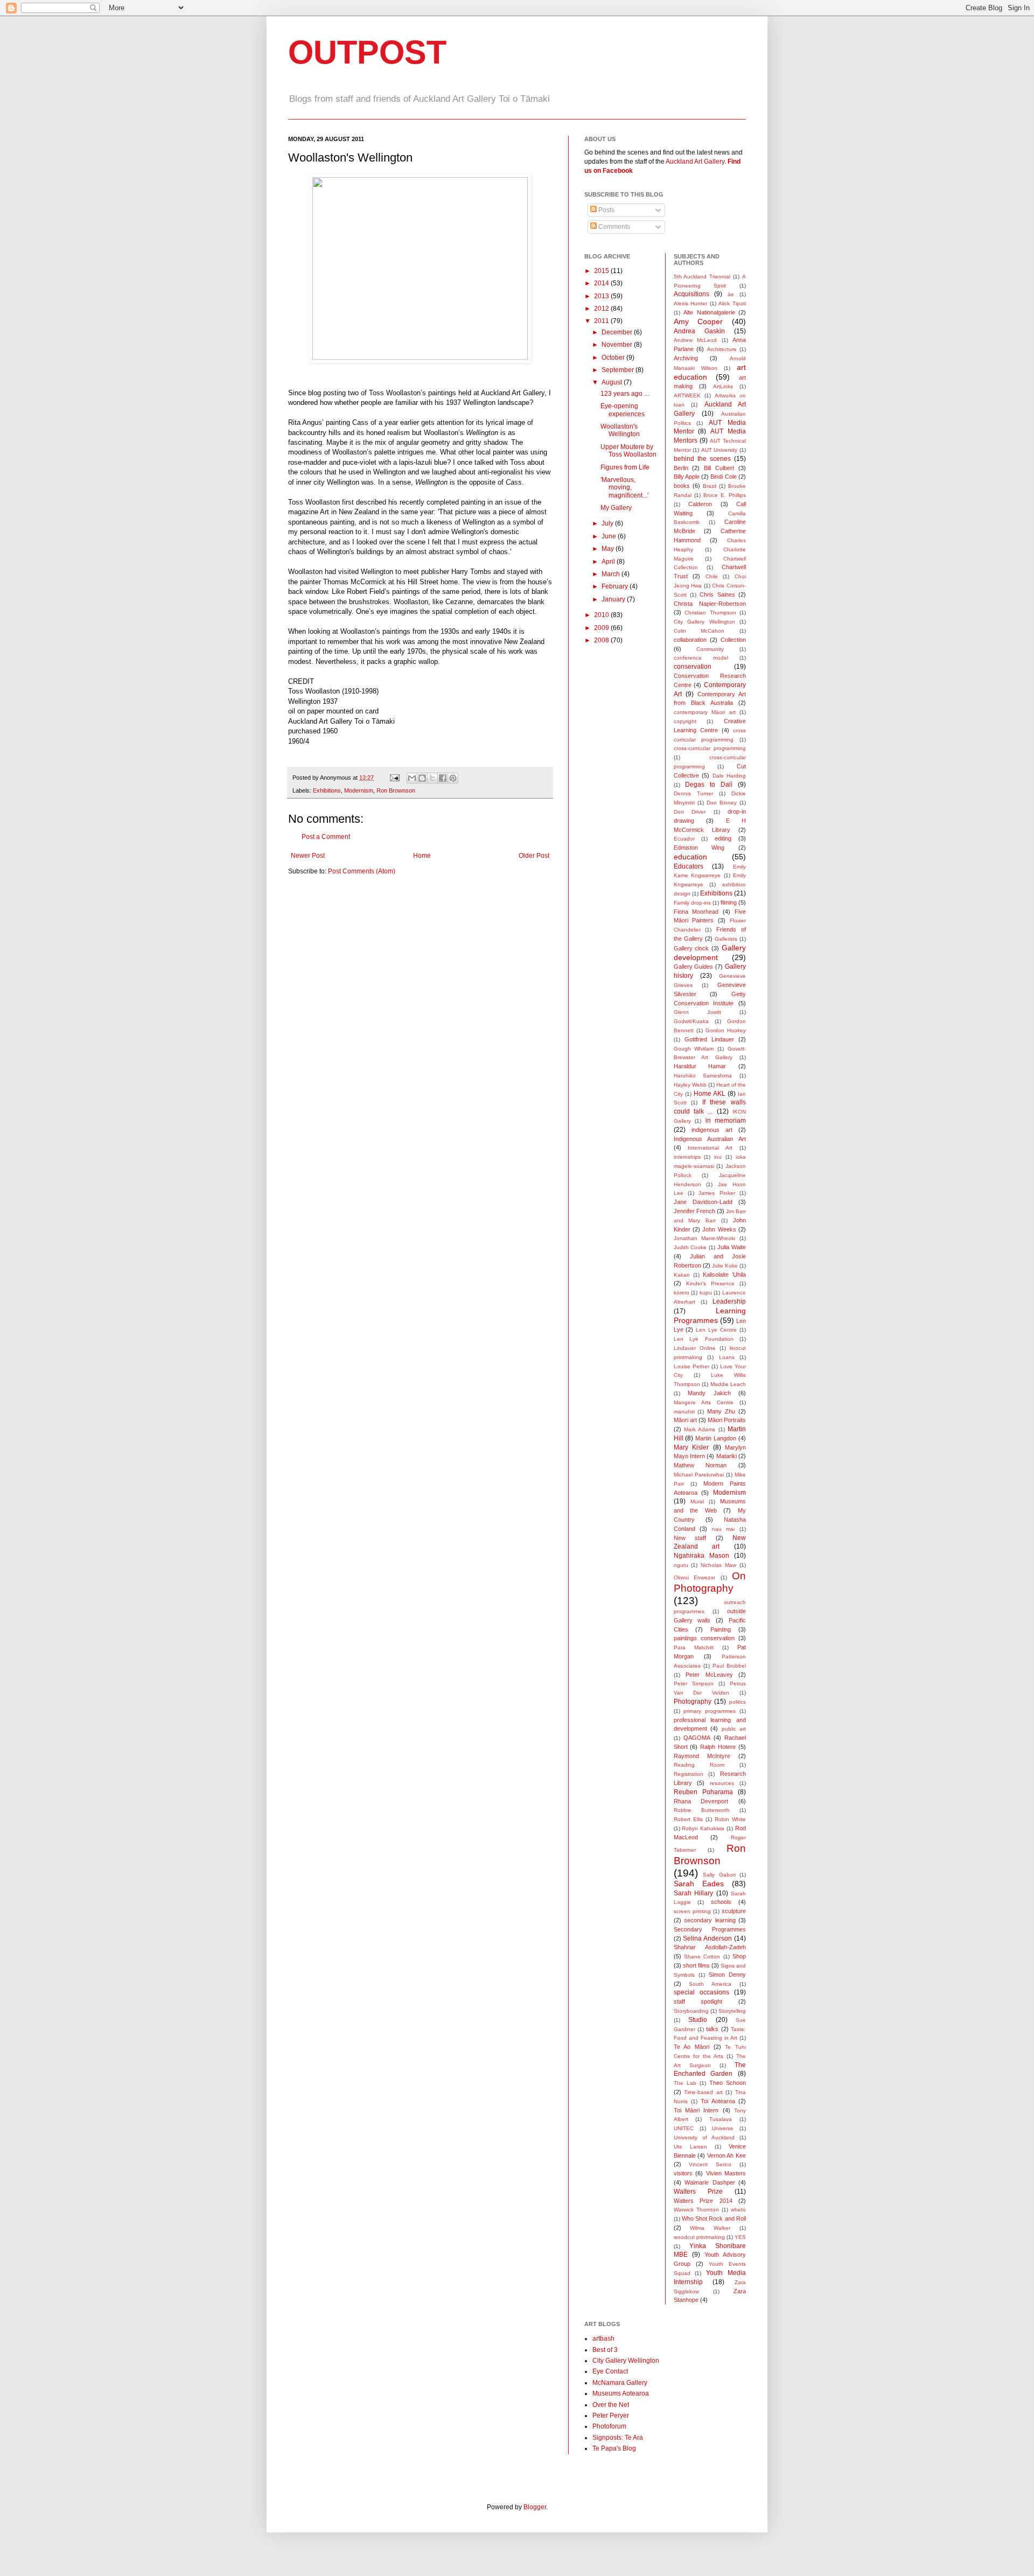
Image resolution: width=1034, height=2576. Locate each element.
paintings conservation (704, 1638)
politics (738, 1702)
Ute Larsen (690, 2147)
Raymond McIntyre (702, 1756)
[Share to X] (432, 778)
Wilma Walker (710, 2228)
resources (722, 1783)
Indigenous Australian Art (710, 1139)
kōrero (682, 1293)
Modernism (359, 790)
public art (734, 1729)
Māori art (685, 1420)
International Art (710, 1148)
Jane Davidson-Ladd (703, 1202)
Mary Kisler (691, 1447)
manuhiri (684, 1412)
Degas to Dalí (709, 785)
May (609, 549)
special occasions (701, 1992)
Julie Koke (725, 1266)
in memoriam (726, 1121)
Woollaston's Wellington (620, 430)
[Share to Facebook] (443, 778)
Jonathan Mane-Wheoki (705, 1238)
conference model (701, 658)
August (613, 382)
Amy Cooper (698, 321)
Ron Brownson (396, 790)
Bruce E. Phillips (725, 495)
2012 (602, 309)
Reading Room (699, 1765)
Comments (613, 227)
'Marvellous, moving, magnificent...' (624, 488)
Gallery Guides (694, 967)
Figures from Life (625, 467)
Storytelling (732, 2011)
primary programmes (710, 1711)
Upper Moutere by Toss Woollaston (628, 451)
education (690, 857)
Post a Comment (326, 837)
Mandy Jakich (709, 1393)
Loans (727, 1357)
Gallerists (726, 939)
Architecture (722, 349)
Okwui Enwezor (695, 1577)
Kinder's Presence (710, 1283)
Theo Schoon (728, 2083)
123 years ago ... (625, 394)
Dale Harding (729, 776)
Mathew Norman (700, 1465)
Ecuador (684, 839)
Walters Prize (698, 2192)
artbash (603, 2339)
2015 (602, 271)
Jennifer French (694, 1211)
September (619, 370)
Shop (739, 1956)
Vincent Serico (710, 2164)
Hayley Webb (690, 1085)
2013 (602, 296)
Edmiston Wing (699, 848)
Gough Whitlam (694, 1049)
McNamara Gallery (620, 2383)
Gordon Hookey (726, 1030)
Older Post (534, 856)
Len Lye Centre (716, 1330)
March (612, 574)
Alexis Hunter (691, 303)
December (618, 332)
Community (710, 649)
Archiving (686, 358)
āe (731, 294)
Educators (689, 866)
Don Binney (722, 803)
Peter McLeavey (709, 1675)
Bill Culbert (719, 468)
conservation (693, 667)
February (616, 586)
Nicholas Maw (718, 1565)
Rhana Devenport (701, 1801)
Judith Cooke (690, 1247)
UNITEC (684, 2128)
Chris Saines (717, 594)
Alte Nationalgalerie (709, 312)
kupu (706, 1293)
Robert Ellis (688, 1819)
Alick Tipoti (732, 303)
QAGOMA (697, 1738)
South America (710, 1984)
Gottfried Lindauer (709, 1039)
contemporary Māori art (705, 712)
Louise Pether (691, 1366)
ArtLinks (723, 386)
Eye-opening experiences (623, 410)
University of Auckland (704, 2137)
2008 (602, 640)
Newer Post (308, 856)
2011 (602, 321)
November (618, 345)
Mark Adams (700, 1429)
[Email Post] (394, 778)
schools (721, 1902)
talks (712, 2029)
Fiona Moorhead (696, 912)
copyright (685, 721)
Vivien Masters (726, 2173)
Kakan (682, 1275)
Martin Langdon (716, 1438)
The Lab (685, 2083)
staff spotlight (698, 2001)
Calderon (700, 504)
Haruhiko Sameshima (703, 1076)
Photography (693, 1702)
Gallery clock (691, 948)
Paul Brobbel (729, 1666)
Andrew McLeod (696, 340)
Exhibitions (327, 790)
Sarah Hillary (694, 1893)
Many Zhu (721, 1411)
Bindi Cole (723, 477)
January (614, 599)
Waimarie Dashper (710, 2182)
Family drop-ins (692, 903)
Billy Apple (687, 477)
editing (723, 838)
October (614, 358)
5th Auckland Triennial (702, 276)
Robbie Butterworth (702, 1810)
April (609, 562)
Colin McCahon (699, 631)
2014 (602, 283)
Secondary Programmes (710, 1929)
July (608, 523)
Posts (606, 210)
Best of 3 (605, 2350)
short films (696, 1965)
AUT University (719, 450)
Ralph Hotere (718, 1747)
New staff (690, 1538)
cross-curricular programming (710, 748)
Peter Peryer (611, 2416)
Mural (697, 1501)
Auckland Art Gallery (695, 162)
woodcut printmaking (699, 2237)
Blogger (535, 2507)
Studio (698, 2020)
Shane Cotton (702, 1956)
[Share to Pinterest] (453, 778)
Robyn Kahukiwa (703, 1828)
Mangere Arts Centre (704, 1402)
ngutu (681, 1565)
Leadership (729, 1301)
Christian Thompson (710, 612)
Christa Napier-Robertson (710, 604)
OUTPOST (367, 52)
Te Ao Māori (691, 2047)
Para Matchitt (694, 1647)
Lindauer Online (695, 1348)
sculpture (734, 1911)
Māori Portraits (727, 1420)
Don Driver (690, 812)
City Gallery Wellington (704, 622)
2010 (602, 615)
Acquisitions (691, 294)
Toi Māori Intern (696, 2110)
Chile (712, 576)
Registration (689, 1774)
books (682, 486)
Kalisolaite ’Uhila (724, 1275)
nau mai (724, 1529)
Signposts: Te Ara (618, 2438)
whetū (738, 2210)
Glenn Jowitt (697, 1012)
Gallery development (710, 953)
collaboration (690, 640)
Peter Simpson (694, 1683)
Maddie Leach (728, 1384)
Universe (723, 2128)
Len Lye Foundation (704, 1339)
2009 (602, 628)
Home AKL (710, 1094)
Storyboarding (691, 2011)
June (610, 536)
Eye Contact (610, 2371)
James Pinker (717, 1193)
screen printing (692, 1911)
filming (729, 902)
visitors (683, 2173)
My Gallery (616, 508)
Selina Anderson (707, 1938)
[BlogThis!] (422, 778)
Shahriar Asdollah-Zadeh (710, 1947)
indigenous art (712, 1130)
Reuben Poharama (703, 1792)
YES (740, 2237)
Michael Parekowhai (699, 1475)
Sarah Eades (699, 1884)
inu (718, 1157)
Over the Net (611, 2405)
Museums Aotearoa (621, 2393)
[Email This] (412, 778)
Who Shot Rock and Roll (714, 2218)
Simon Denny (727, 1975)
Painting (721, 1629)
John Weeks (719, 1229)
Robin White (730, 1819)
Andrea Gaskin (699, 331)
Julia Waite (732, 1247)
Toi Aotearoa (718, 2101)
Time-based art (703, 2092)
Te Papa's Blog (614, 2448)
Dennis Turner (693, 793)
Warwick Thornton (696, 2210)
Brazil (710, 486)
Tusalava (721, 2119)
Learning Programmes (710, 1315)
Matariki (726, 1456)
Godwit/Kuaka (691, 1021)
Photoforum (609, 2426)
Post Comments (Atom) (362, 871)
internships (687, 1157)
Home (422, 856)
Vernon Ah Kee (726, 2155)
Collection (733, 640)
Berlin (681, 468)
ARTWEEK (687, 395)
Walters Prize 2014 (703, 2201)
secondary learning (710, 1920)
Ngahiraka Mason (701, 1556)
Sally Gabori (719, 1875)
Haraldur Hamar (700, 1066)
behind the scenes (702, 459)
